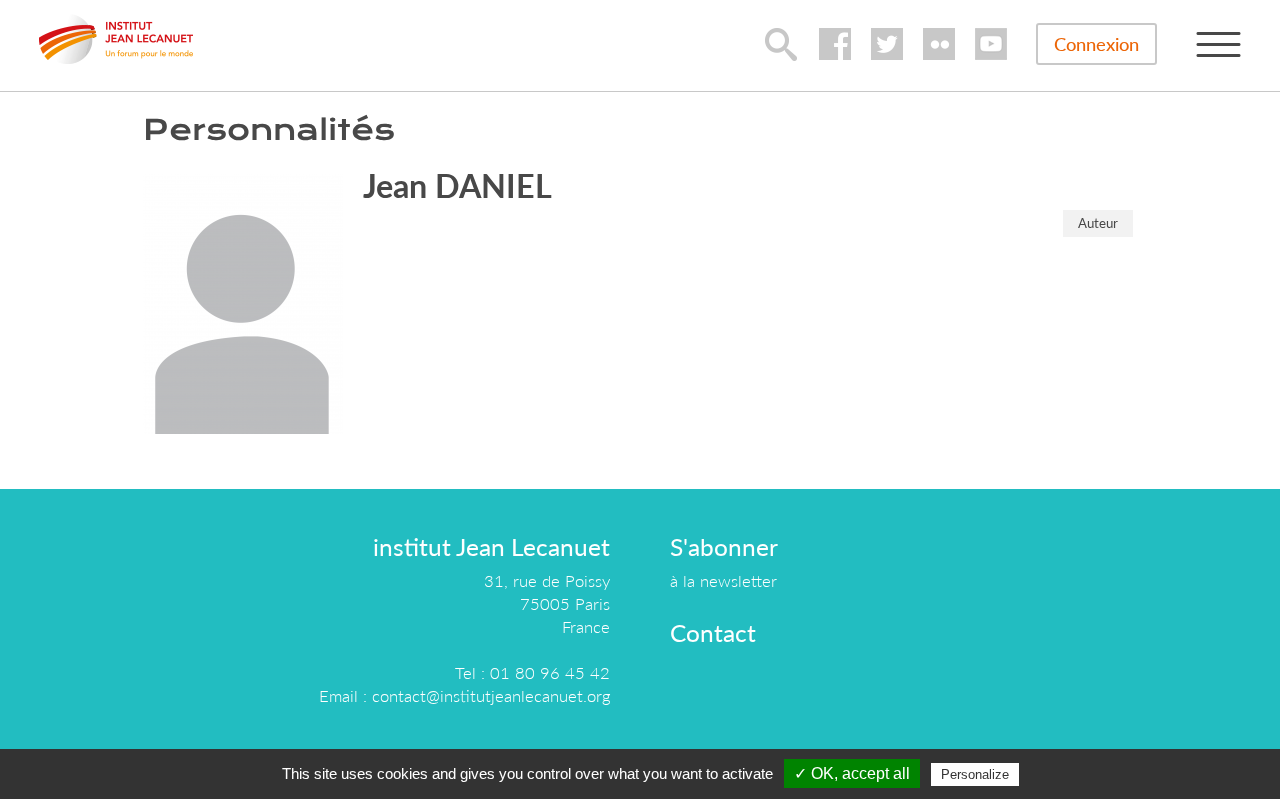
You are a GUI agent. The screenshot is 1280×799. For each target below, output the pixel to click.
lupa (781, 44)
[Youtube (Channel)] (991, 44)
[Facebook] (835, 44)
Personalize (975, 774)
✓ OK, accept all (852, 773)
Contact (713, 632)
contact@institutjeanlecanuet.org (491, 695)
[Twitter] (887, 44)
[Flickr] (939, 44)
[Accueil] (116, 39)
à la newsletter (723, 580)
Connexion (1096, 44)
